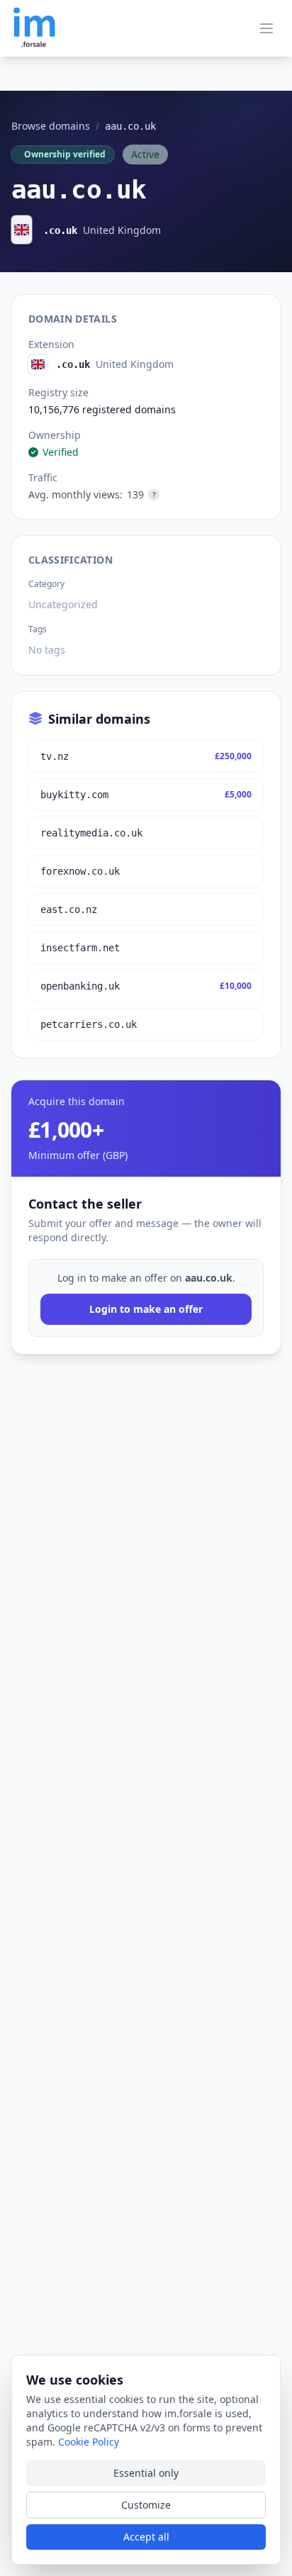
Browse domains (51, 126)
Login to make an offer (146, 1309)
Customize (146, 2505)
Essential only (146, 2473)
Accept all (146, 2537)
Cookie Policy (89, 2442)
